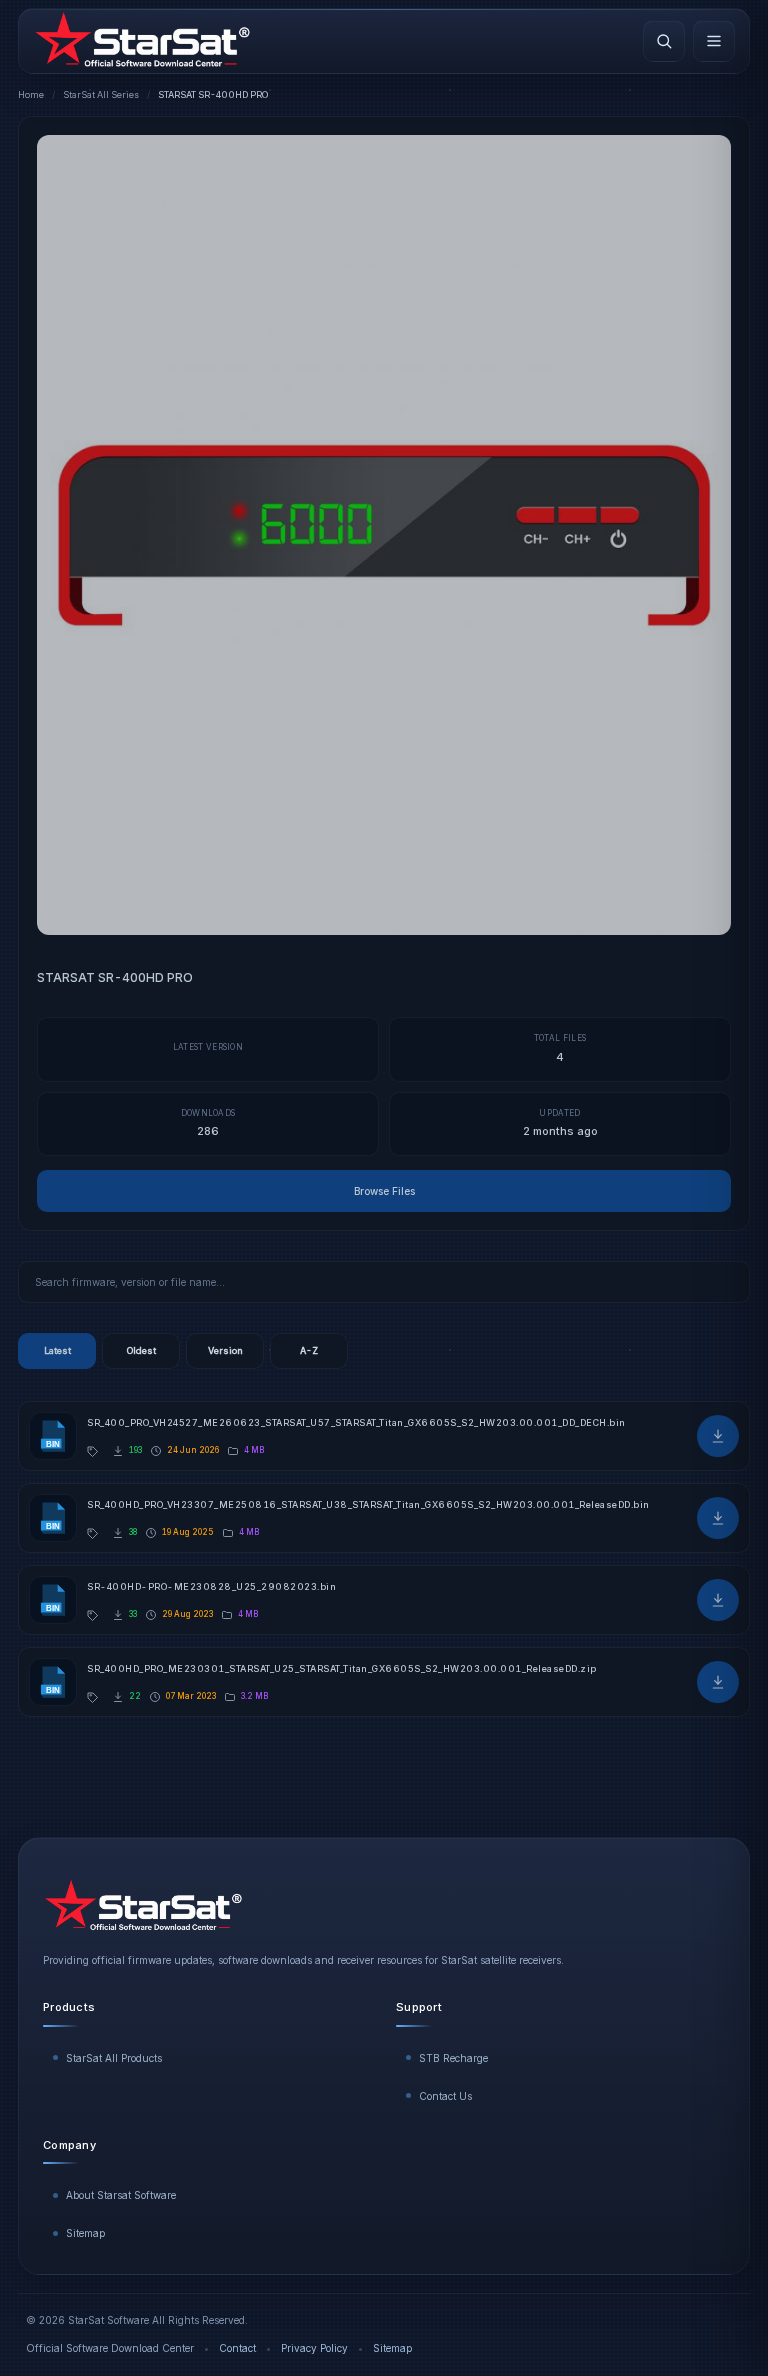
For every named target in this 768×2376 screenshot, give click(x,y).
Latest (57, 1350)
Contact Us (445, 2096)
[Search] (664, 41)
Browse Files (384, 1191)
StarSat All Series (101, 94)
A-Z (309, 1350)
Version (225, 1350)
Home (31, 94)
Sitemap (85, 2233)
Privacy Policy (314, 2348)
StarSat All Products (114, 2058)
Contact (237, 2348)
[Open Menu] (714, 41)
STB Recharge (453, 2058)
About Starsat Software (121, 2195)
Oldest (141, 1350)
